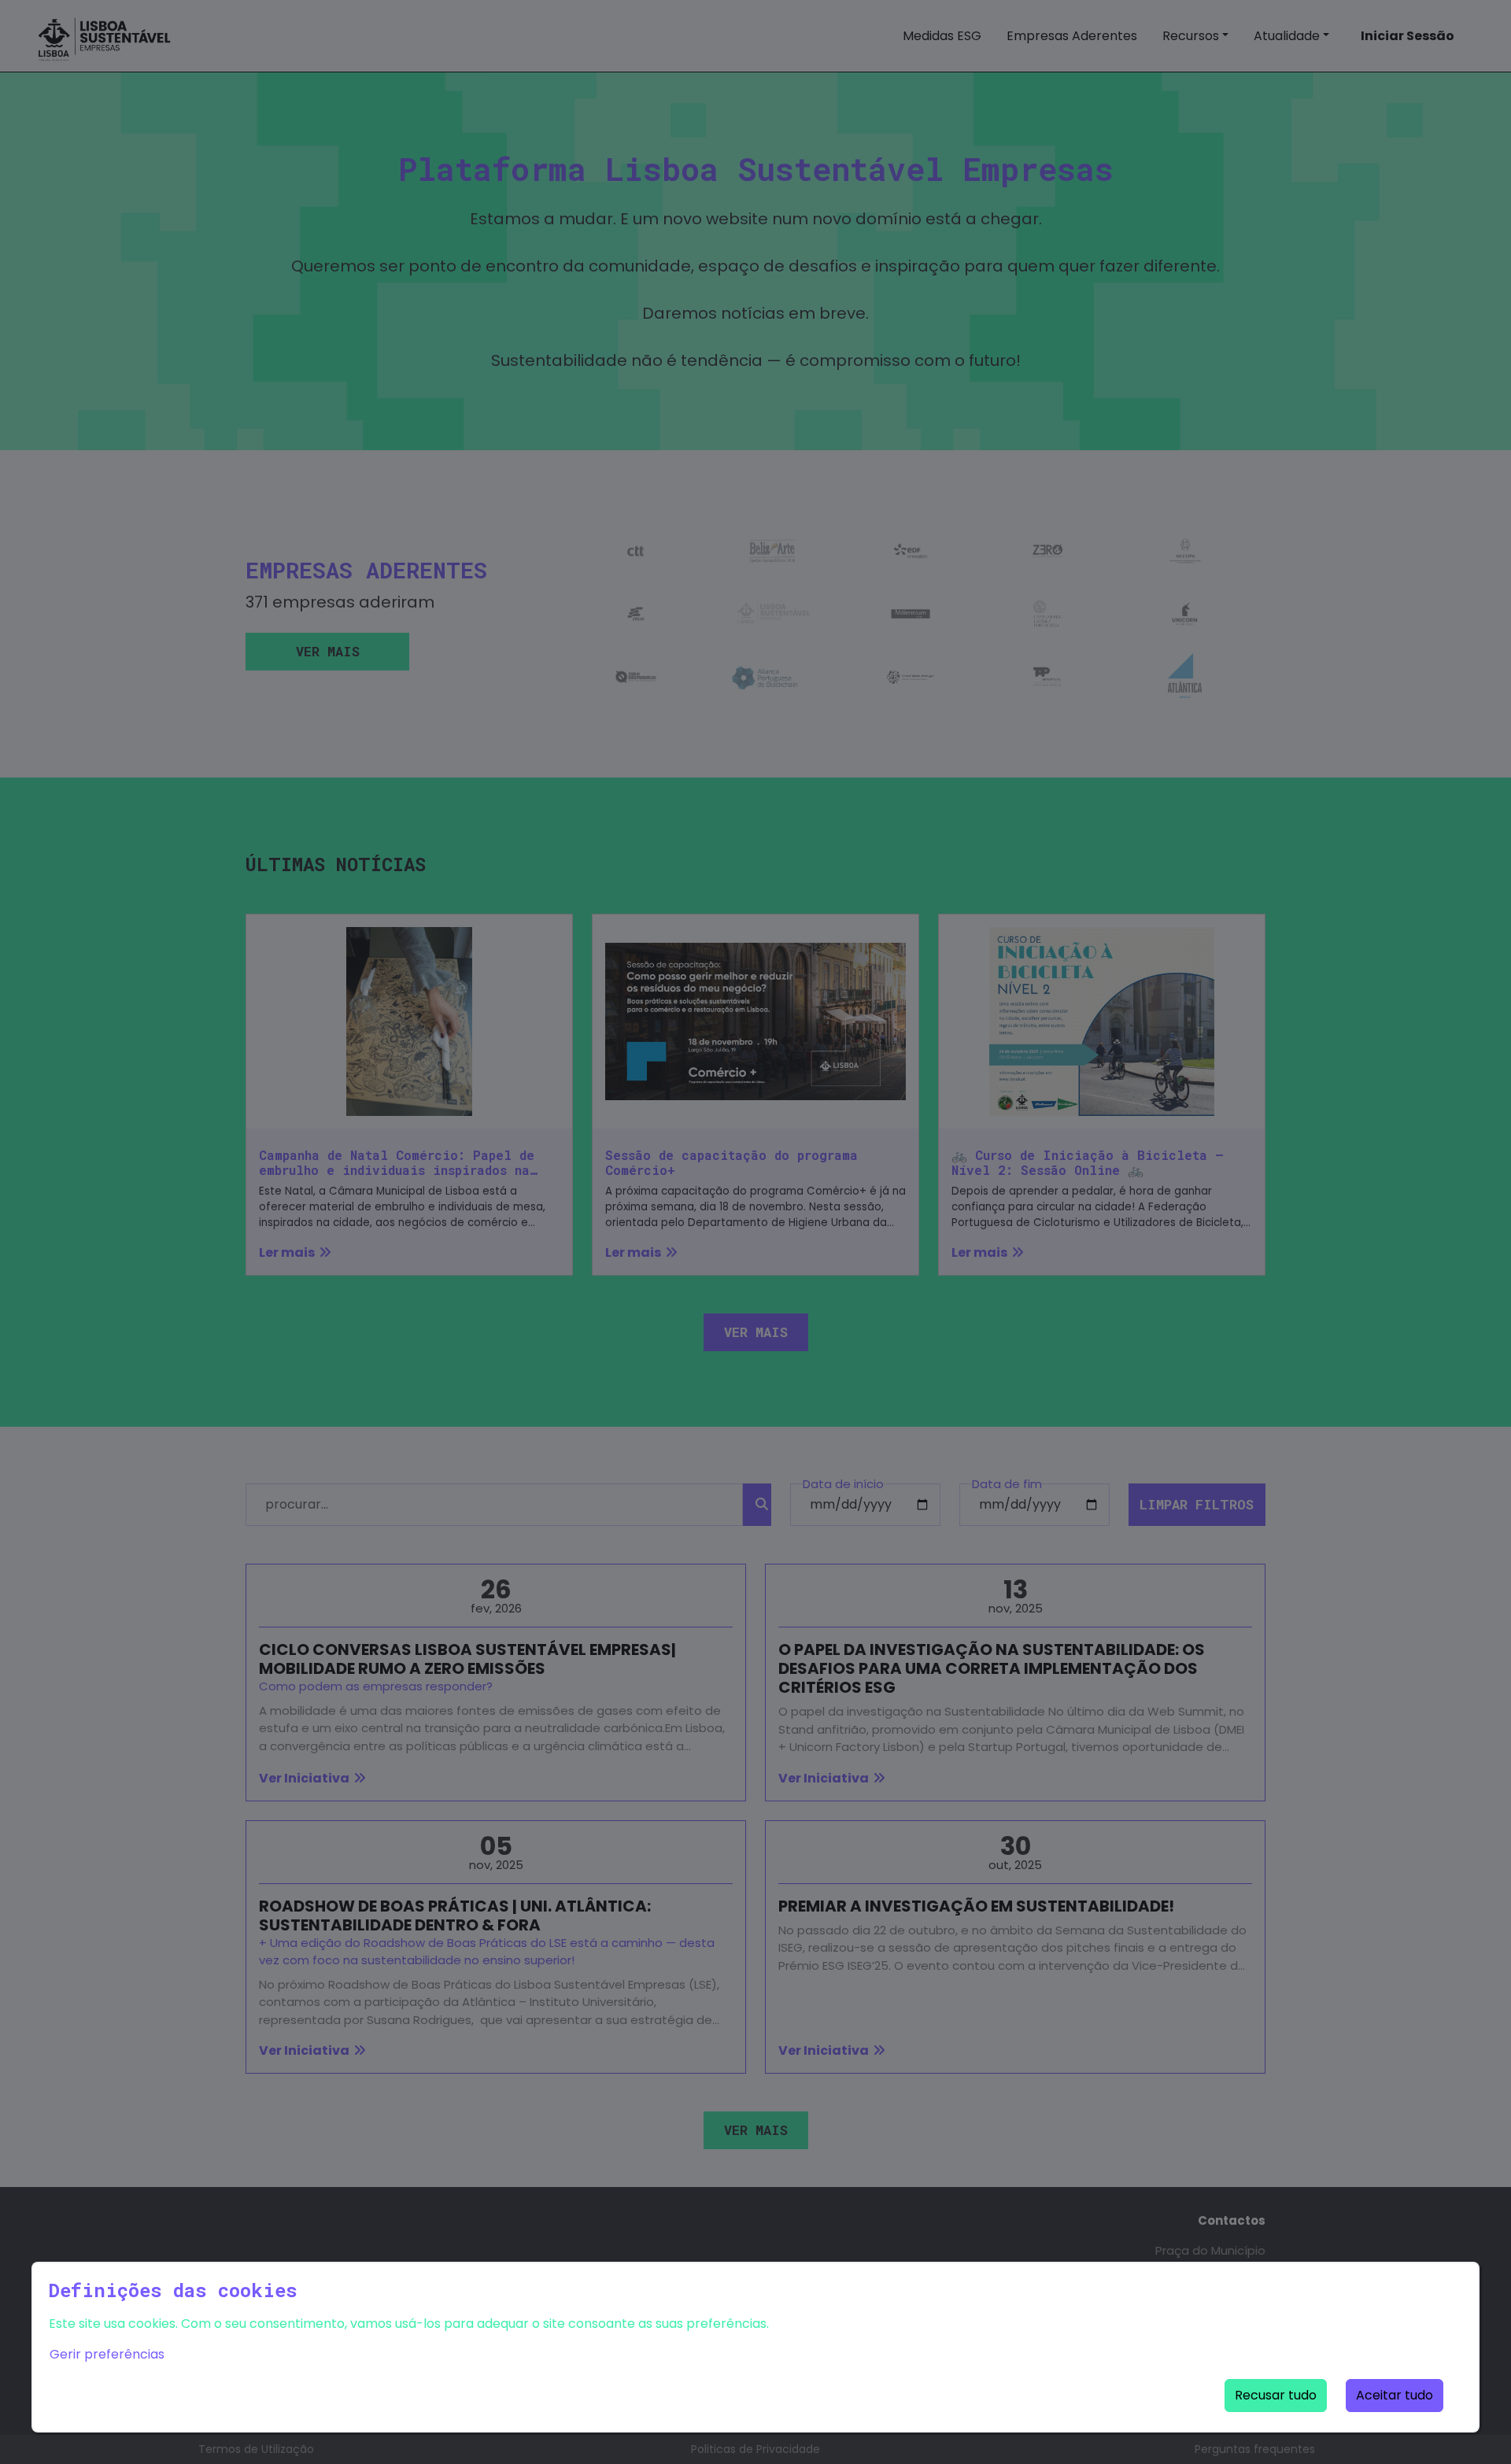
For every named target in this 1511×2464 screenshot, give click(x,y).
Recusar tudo (1276, 2395)
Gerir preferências (107, 2354)
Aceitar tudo (1395, 2395)
